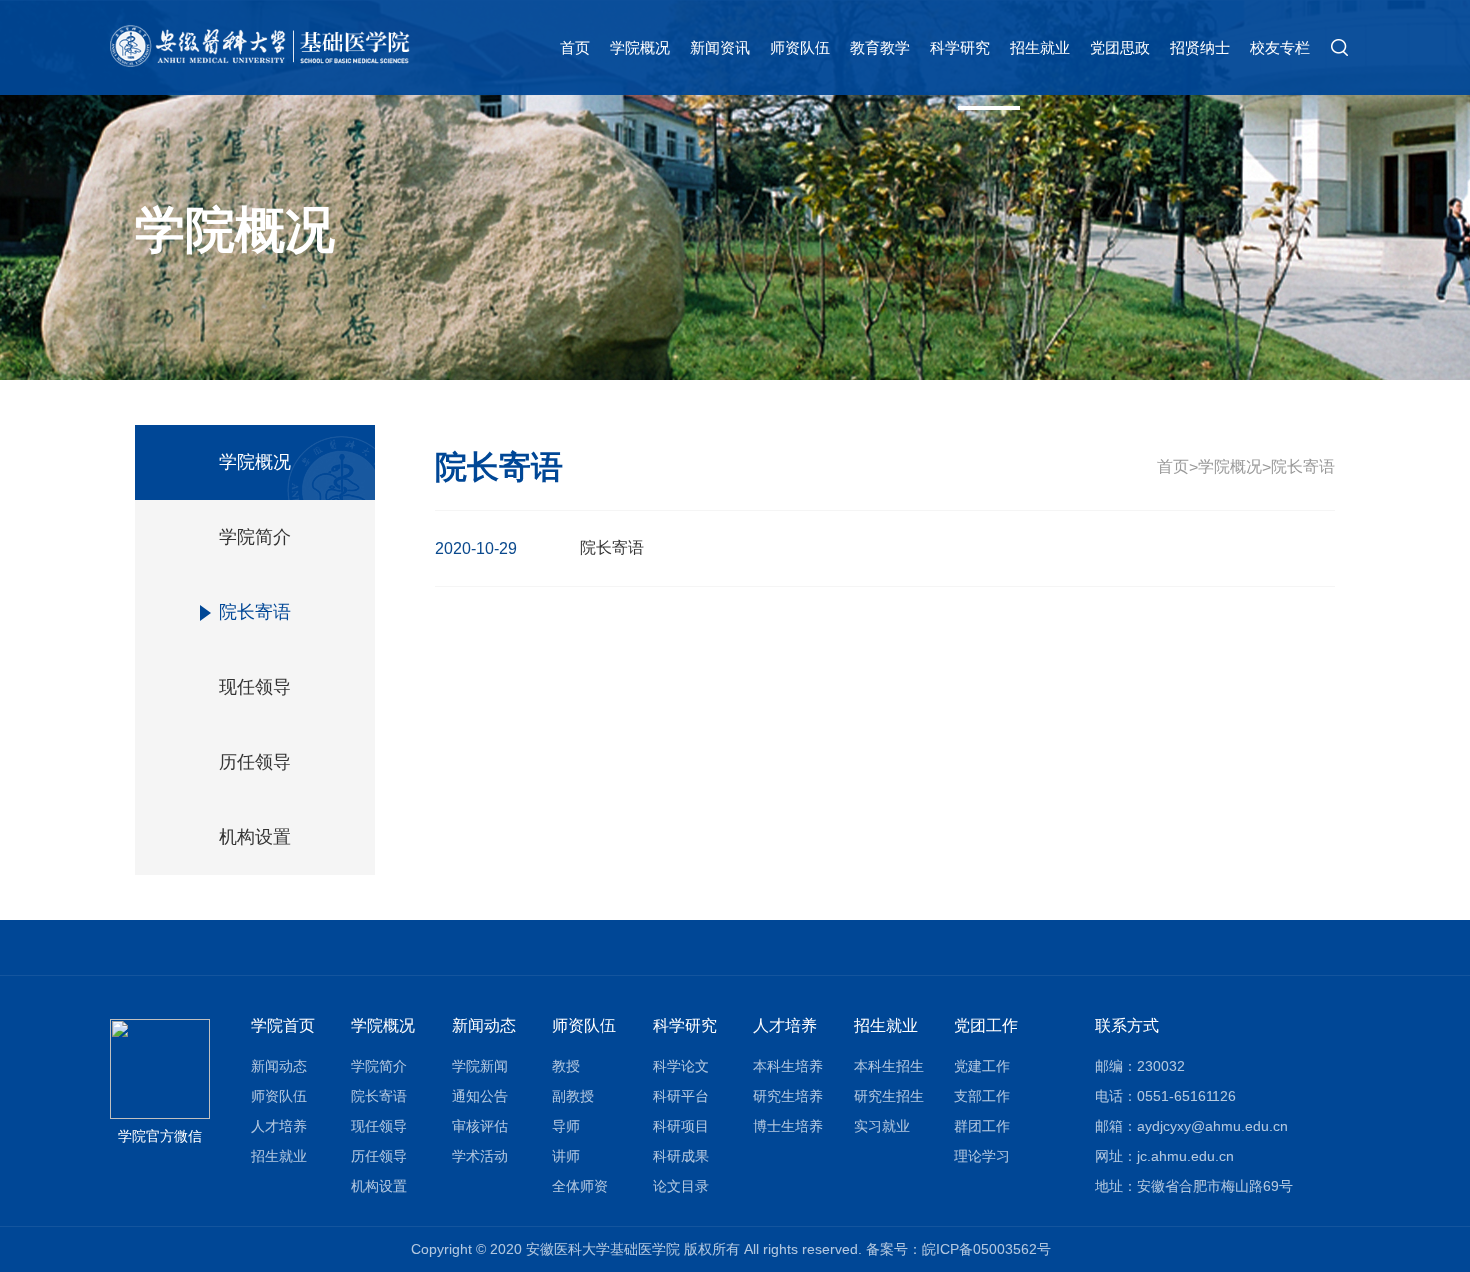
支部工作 (982, 1096)
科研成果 (681, 1156)
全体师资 (580, 1186)
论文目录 (681, 1186)
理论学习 (982, 1156)
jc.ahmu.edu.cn (1185, 1156)
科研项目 (681, 1126)
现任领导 (255, 687)
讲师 (566, 1156)
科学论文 (681, 1066)
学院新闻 (480, 1066)
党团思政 (1120, 47)
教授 (566, 1066)
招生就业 (1040, 47)
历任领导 (255, 762)
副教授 (573, 1096)
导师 (566, 1126)
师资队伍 (800, 47)
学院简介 (255, 537)
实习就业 (882, 1126)
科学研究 (960, 47)
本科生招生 (889, 1066)
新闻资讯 (720, 47)
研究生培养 (788, 1096)
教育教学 (880, 47)
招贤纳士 (1200, 47)
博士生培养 (788, 1126)
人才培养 (279, 1126)
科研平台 (681, 1096)
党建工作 (982, 1066)
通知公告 (480, 1096)
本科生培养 (788, 1066)
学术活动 (480, 1156)
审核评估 (480, 1126)
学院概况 (640, 47)
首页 (575, 47)
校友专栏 (1280, 47)
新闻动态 (279, 1066)
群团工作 (982, 1126)
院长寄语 (255, 612)
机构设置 (255, 837)
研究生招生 (889, 1096)
